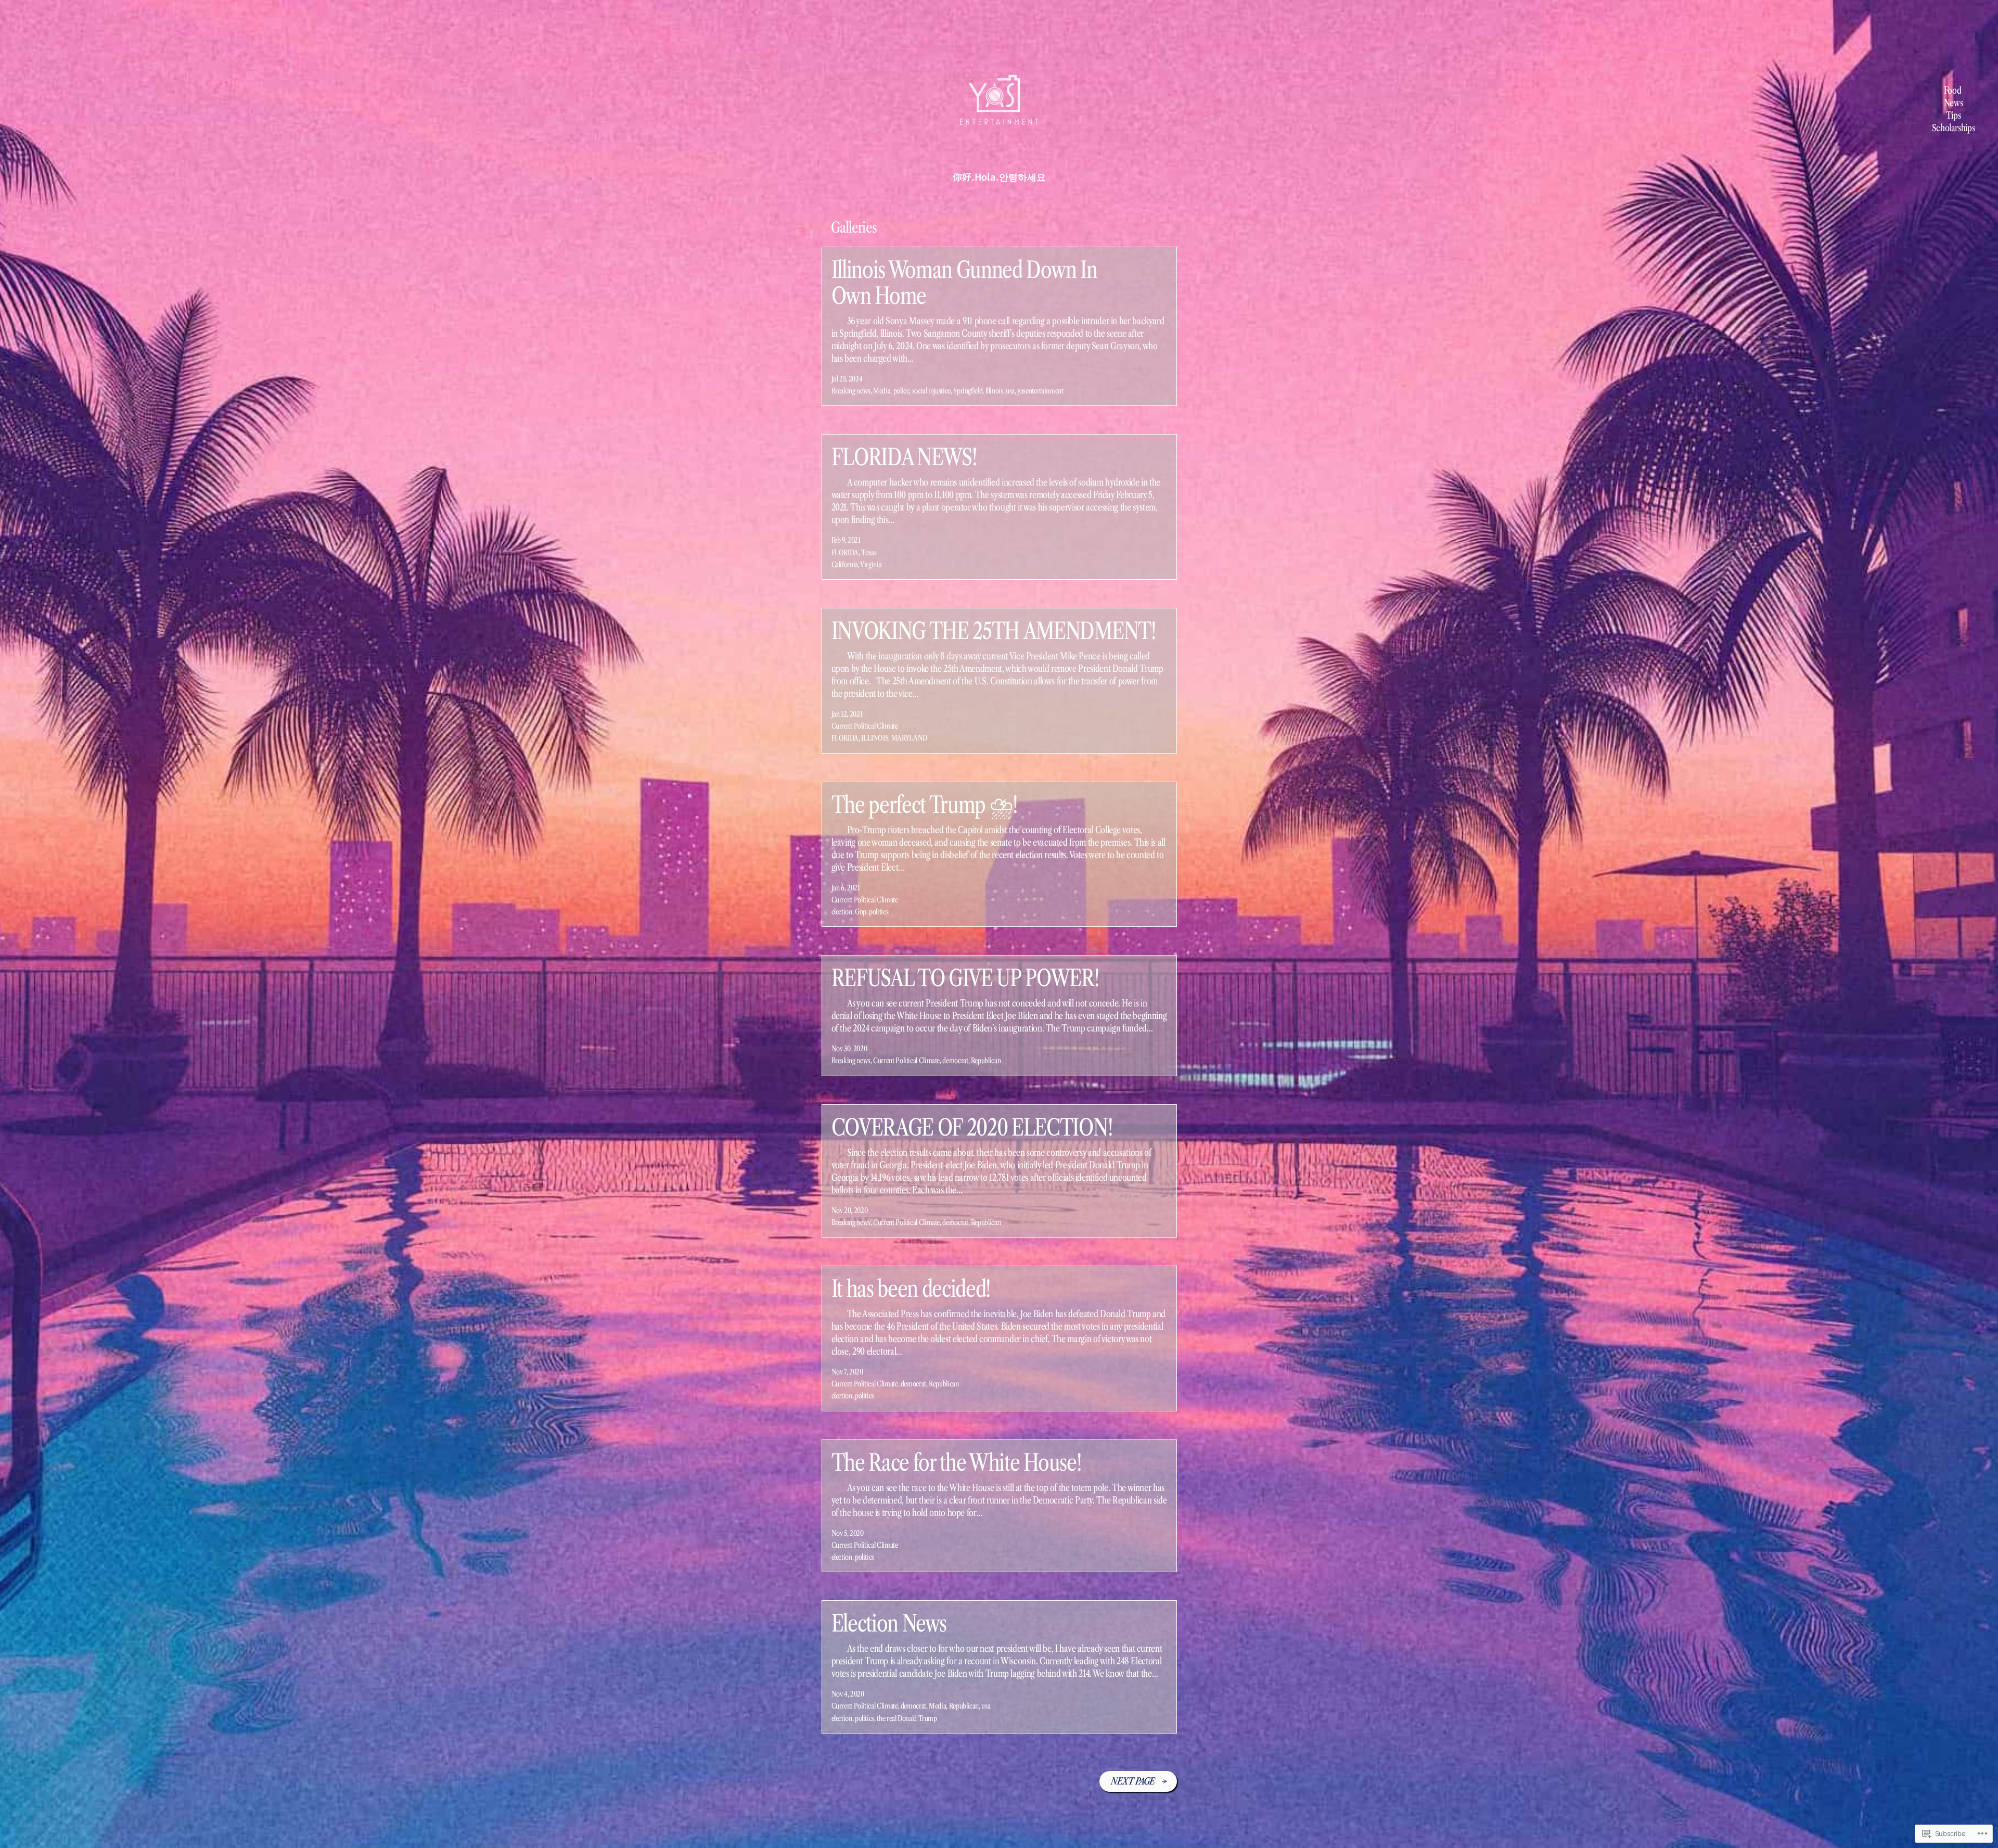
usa (1010, 391)
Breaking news (851, 391)
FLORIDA (845, 553)
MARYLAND (909, 738)
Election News (889, 1623)
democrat (955, 1061)
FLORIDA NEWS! (904, 457)
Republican (986, 1061)
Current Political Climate (865, 726)
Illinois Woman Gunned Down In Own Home (964, 283)
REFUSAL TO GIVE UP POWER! (965, 978)
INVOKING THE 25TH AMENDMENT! (994, 631)
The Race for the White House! (957, 1462)
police (901, 391)
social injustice (931, 391)
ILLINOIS (875, 738)
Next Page (1138, 1781)
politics (879, 912)
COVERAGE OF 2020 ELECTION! (972, 1127)
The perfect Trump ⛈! (925, 805)
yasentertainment (1040, 391)
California (845, 565)
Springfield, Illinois (978, 391)
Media (882, 391)
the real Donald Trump (907, 1718)
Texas (869, 553)
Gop (861, 912)
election (842, 912)
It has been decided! (911, 1289)
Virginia (871, 565)
